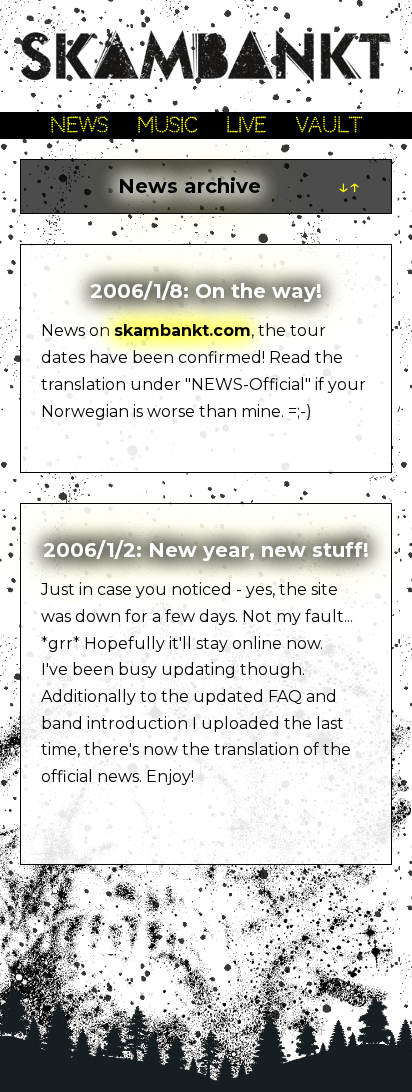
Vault (329, 125)
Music (167, 125)
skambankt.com (182, 330)
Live (246, 125)
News (79, 125)
